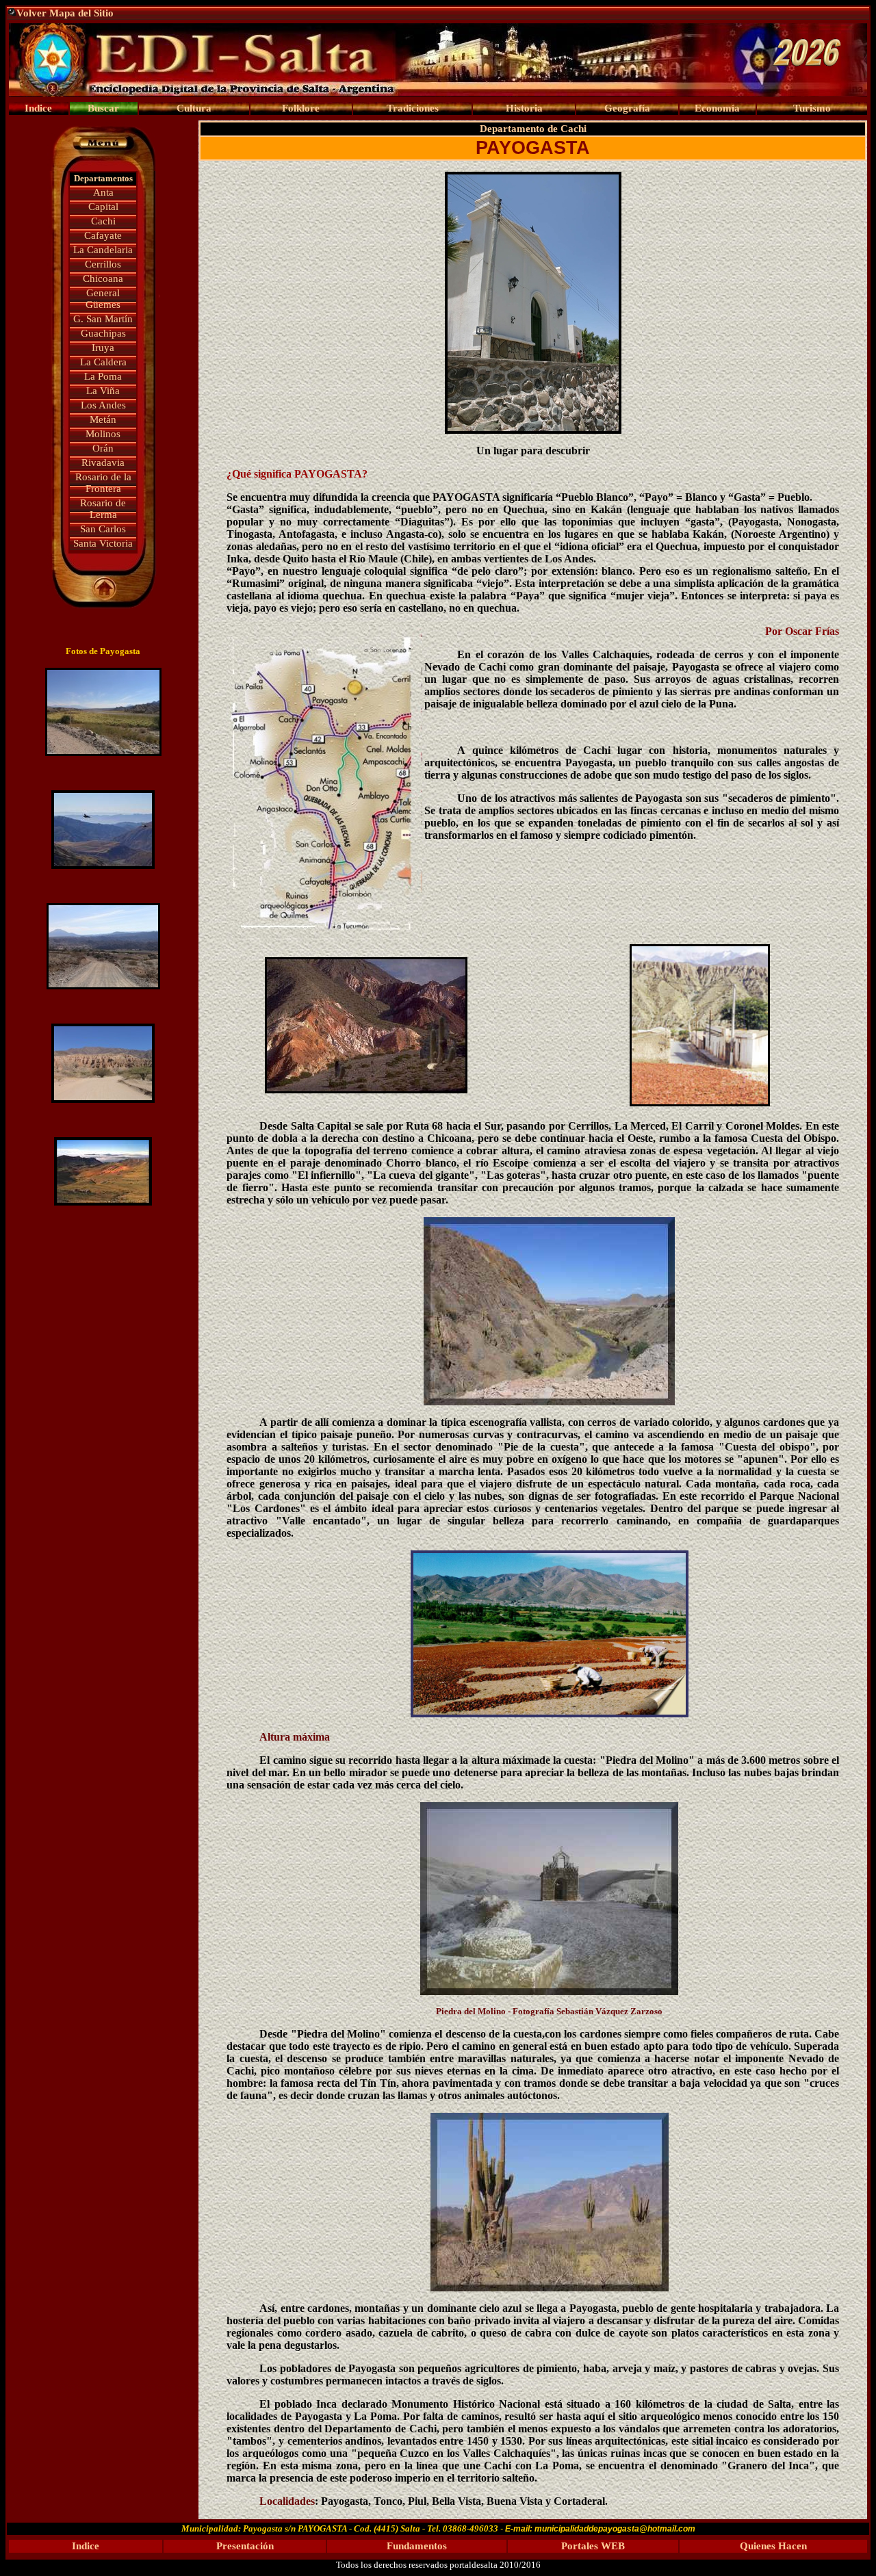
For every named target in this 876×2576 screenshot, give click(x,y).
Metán (103, 419)
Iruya (103, 348)
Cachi (103, 221)
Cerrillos (103, 264)
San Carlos (103, 529)
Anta (103, 192)
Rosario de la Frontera (103, 483)
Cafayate (103, 235)
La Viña (103, 391)
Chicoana (103, 278)
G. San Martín (103, 319)
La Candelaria (103, 250)
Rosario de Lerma (103, 509)
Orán (103, 448)
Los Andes (103, 405)
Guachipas (103, 333)
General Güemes (103, 299)
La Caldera (103, 362)
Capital (103, 207)
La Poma (103, 376)
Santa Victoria (103, 543)
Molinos (103, 434)
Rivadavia (103, 463)
